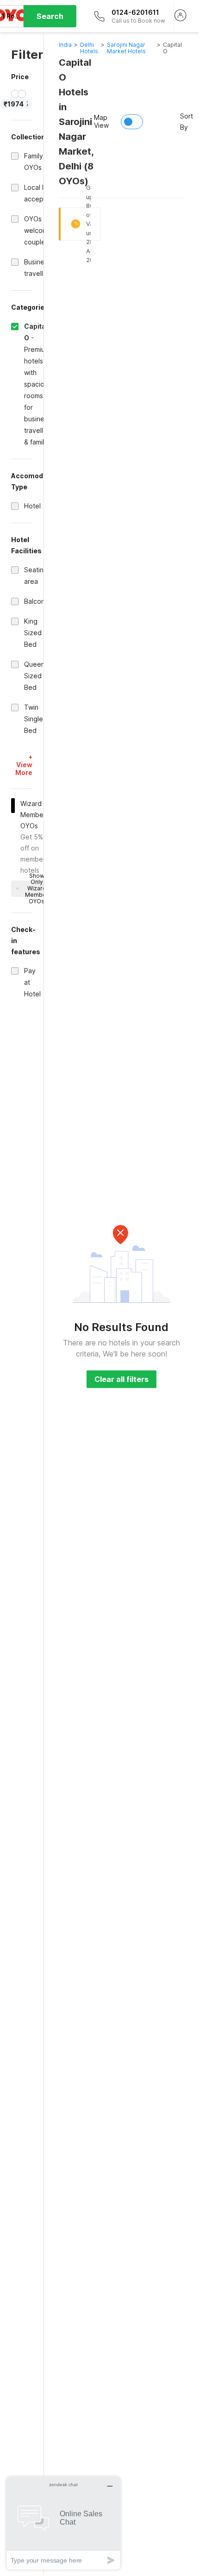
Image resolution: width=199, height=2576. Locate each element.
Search (50, 16)
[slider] (15, 94)
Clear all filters (121, 1379)
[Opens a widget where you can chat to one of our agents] (63, 2523)
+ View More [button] (24, 765)
